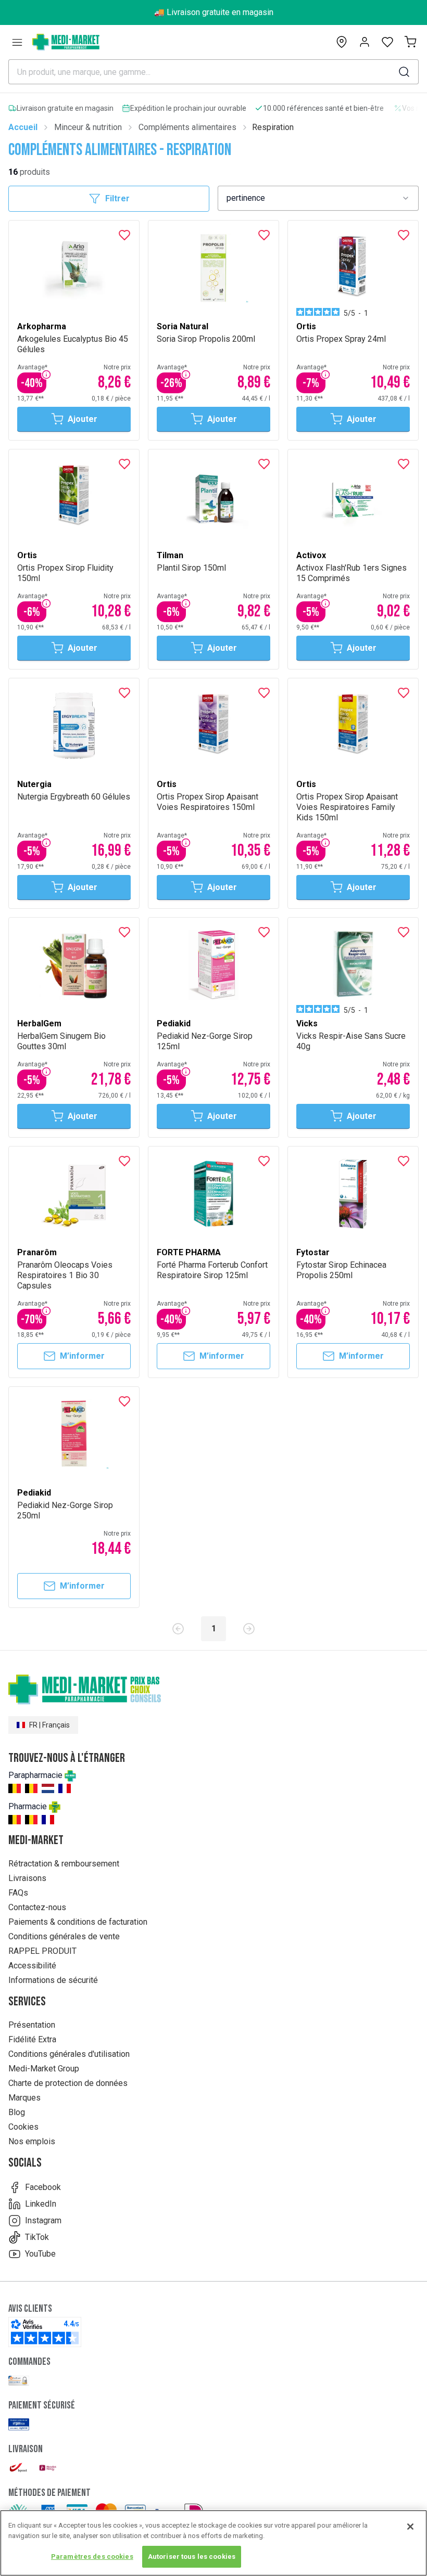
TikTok (37, 2237)
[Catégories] (17, 42)
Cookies (23, 2127)
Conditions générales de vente (64, 1936)
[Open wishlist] (387, 42)
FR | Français (49, 1725)
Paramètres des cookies (92, 2556)
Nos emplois (32, 2141)
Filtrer (117, 198)
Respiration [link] (273, 127)
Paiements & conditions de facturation (78, 1922)
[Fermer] (410, 2527)
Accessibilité (32, 1966)
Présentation (32, 2025)
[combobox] (318, 198)
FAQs (18, 1893)
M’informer (82, 1356)
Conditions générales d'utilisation (69, 2054)
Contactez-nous (37, 1907)
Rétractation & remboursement (64, 1864)
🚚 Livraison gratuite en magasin (214, 12)
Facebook (43, 2187)
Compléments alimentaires (187, 127)
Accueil (23, 127)
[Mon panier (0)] (410, 42)
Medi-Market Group (44, 2069)
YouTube (40, 2254)
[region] (213, 2543)
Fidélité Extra (32, 2039)
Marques (24, 2098)
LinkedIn (41, 2204)
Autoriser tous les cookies (192, 2556)
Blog (17, 2112)
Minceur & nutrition (88, 127)
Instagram (43, 2220)
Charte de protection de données (68, 2083)
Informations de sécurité (53, 1980)
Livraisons (27, 1878)
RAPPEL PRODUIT (42, 1951)
